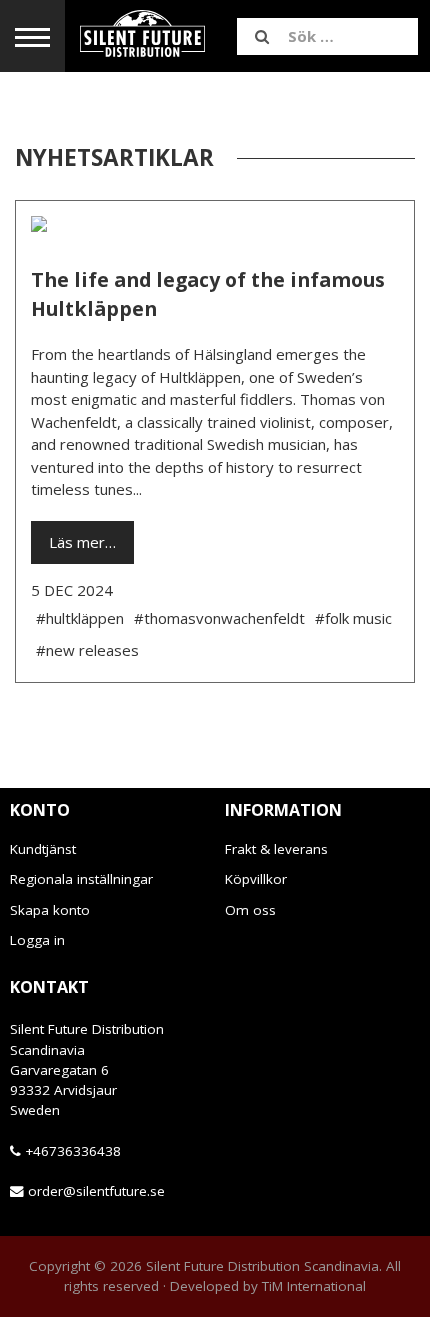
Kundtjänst (43, 849)
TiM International (314, 1286)
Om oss (250, 910)
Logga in (37, 940)
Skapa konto (50, 910)
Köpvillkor (256, 879)
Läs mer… (82, 542)
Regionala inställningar (81, 879)
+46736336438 (73, 1151)
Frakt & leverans (276, 849)
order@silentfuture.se (96, 1191)
